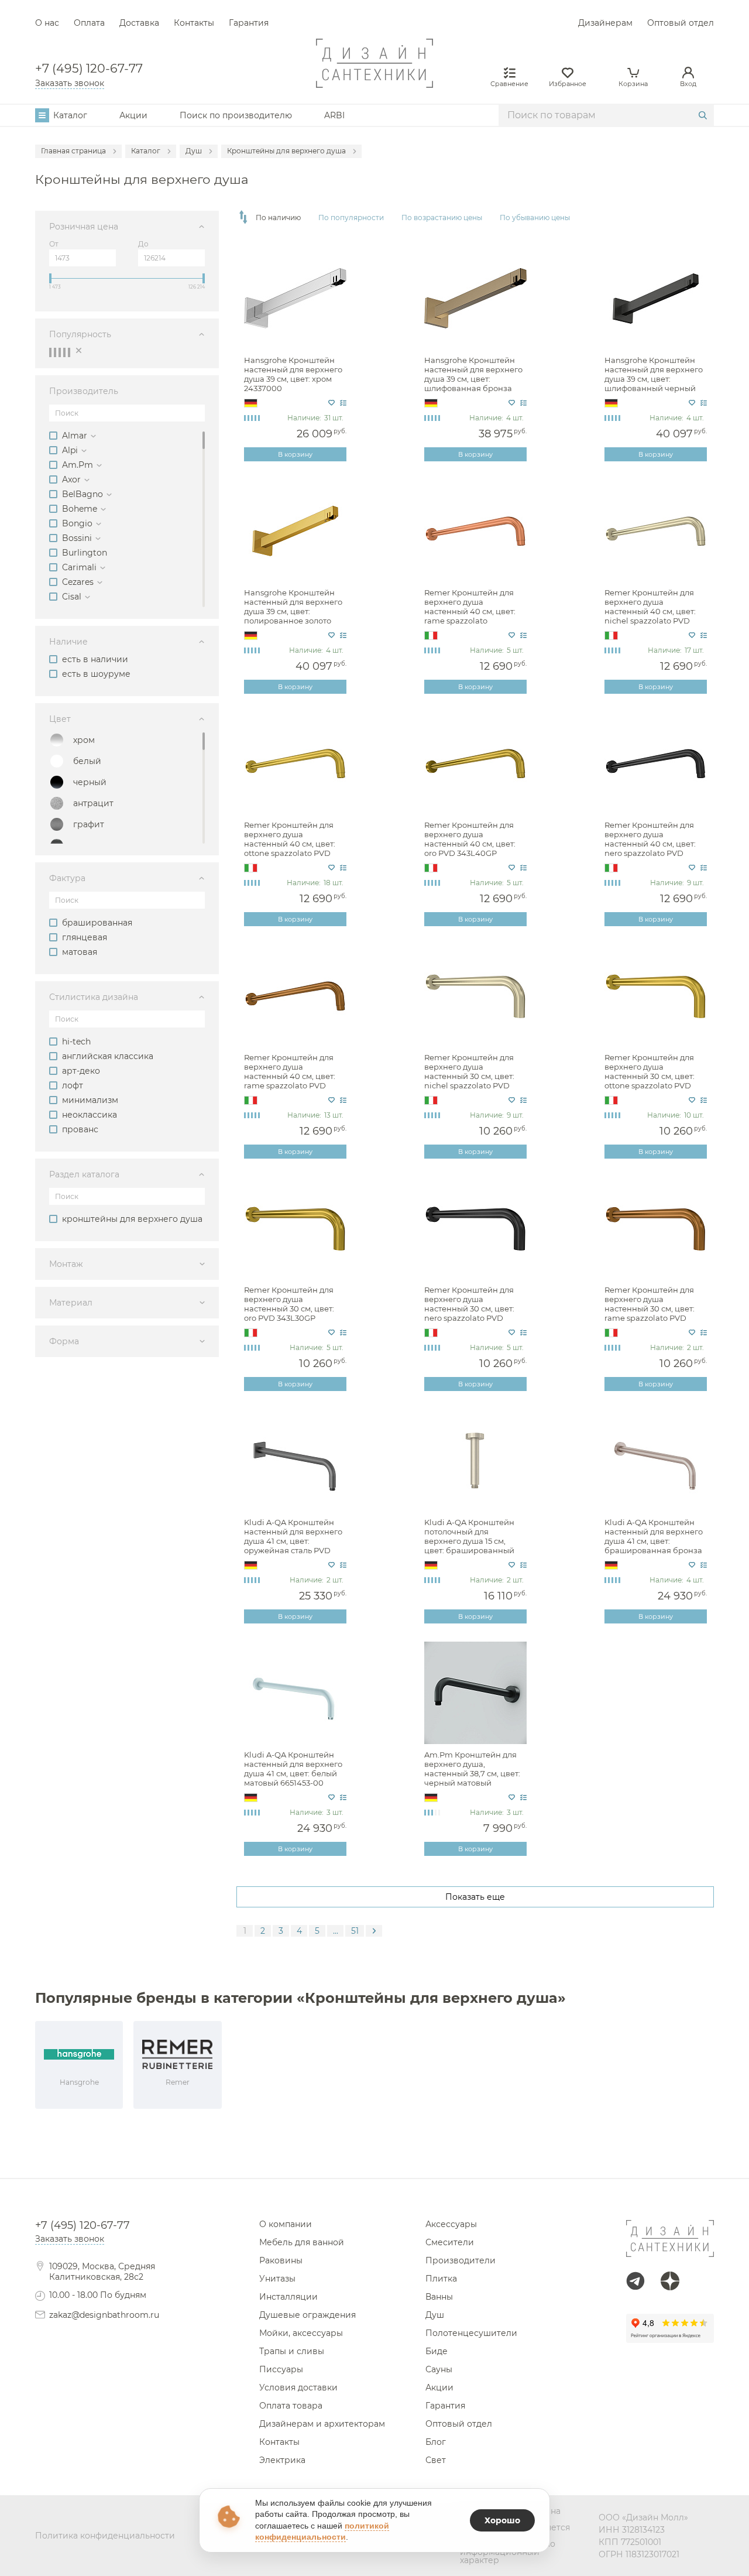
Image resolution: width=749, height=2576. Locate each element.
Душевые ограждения (307, 2315)
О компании (286, 2224)
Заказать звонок (70, 83)
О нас (47, 23)
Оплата (89, 23)
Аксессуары (451, 2224)
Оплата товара (291, 2406)
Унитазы (277, 2279)
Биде (437, 2351)
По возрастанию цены (442, 218)
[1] (50, 352)
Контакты (194, 23)
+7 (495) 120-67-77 (89, 69)
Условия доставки (298, 2387)
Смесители (450, 2242)
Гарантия (249, 23)
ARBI (334, 115)
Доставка (139, 23)
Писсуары (281, 2369)
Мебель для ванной (302, 2242)
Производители (461, 2260)
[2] (55, 352)
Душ (435, 2315)
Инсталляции (288, 2297)
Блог (436, 2442)
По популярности (351, 218)
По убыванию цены (535, 218)
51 (355, 1931)
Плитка (441, 2279)
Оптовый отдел (681, 23)
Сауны (439, 2369)
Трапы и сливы (292, 2351)
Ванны (439, 2297)
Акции (133, 115)
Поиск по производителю (236, 115)
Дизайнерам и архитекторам (322, 2424)
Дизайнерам (605, 23)
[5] (69, 352)
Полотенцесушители (471, 2333)
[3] (60, 352)
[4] (64, 352)
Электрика (282, 2460)
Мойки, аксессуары (301, 2333)
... (336, 1931)
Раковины (281, 2260)
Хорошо (502, 2520)
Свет (436, 2460)
